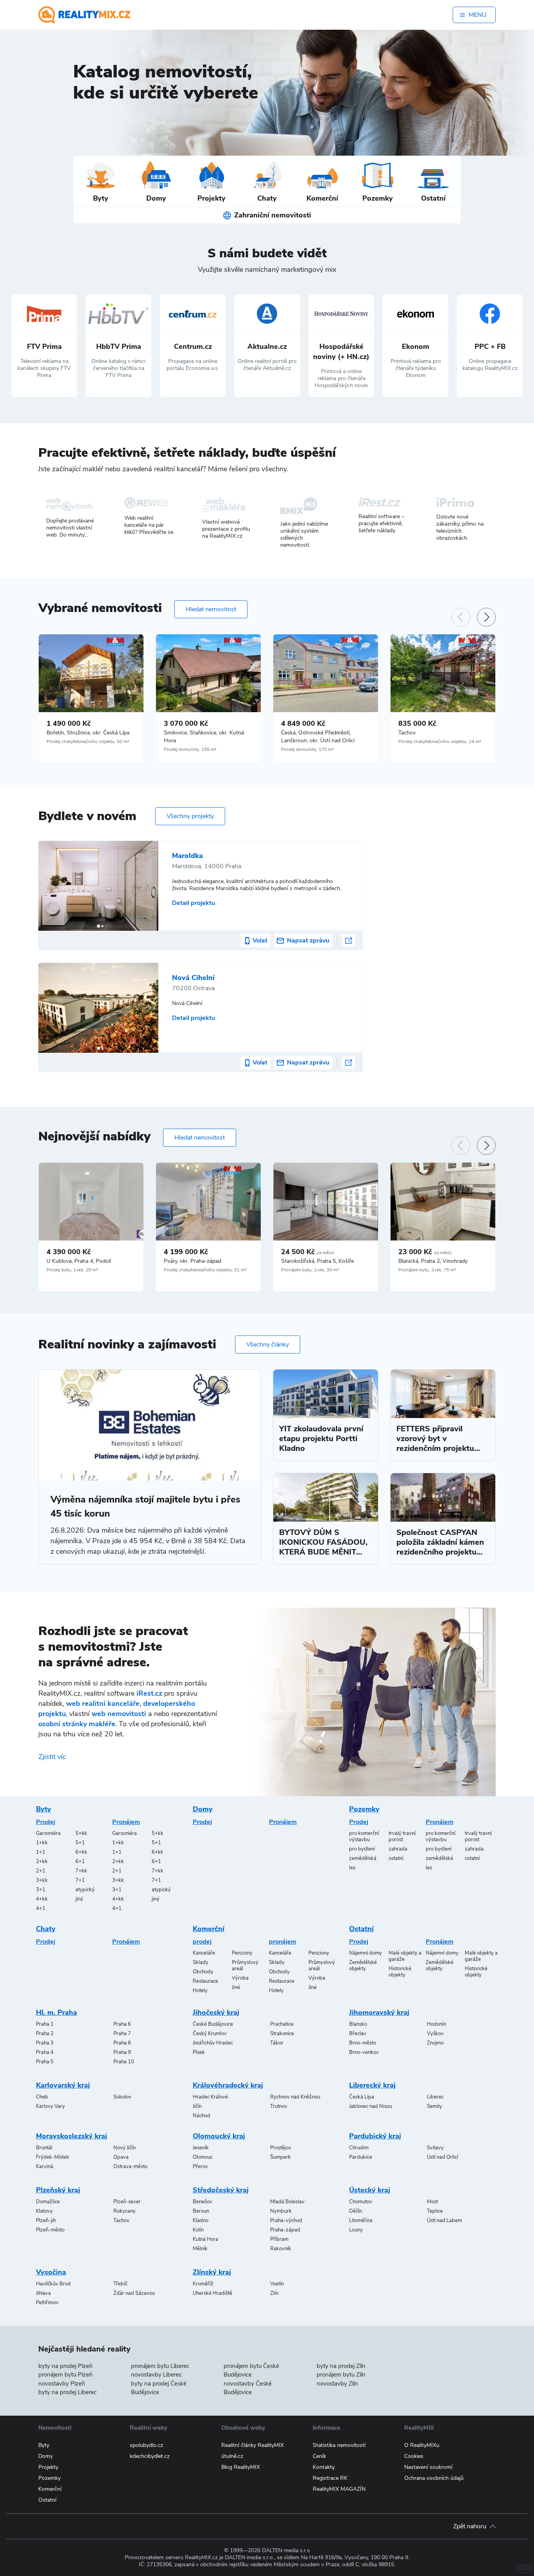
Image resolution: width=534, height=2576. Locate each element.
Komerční (209, 1929)
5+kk (81, 1833)
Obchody (203, 1972)
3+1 (41, 1890)
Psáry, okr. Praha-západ (193, 1261)
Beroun (201, 2211)
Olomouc (203, 2157)
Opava (121, 2157)
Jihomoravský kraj (379, 2012)
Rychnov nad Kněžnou (295, 2097)
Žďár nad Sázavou (134, 2293)
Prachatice (282, 2024)
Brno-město (363, 2043)
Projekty (48, 2467)
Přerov (200, 2167)
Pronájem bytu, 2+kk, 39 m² (310, 1270)
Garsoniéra (48, 1833)
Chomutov (361, 2202)
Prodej (46, 1822)
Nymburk (281, 2211)
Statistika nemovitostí (339, 2445)
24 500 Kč (308, 1252)
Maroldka (187, 856)
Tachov (407, 733)
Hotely (200, 1991)
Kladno (201, 2221)
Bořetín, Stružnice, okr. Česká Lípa (88, 733)
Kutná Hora (205, 2239)
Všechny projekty (190, 816)
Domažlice (48, 2202)
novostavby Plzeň (62, 2384)
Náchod (202, 2116)
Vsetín (277, 2284)
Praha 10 (124, 2062)
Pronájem (126, 1822)
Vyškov (435, 2034)
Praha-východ (286, 2221)
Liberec (435, 2097)
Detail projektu (194, 903)
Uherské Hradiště (212, 2293)
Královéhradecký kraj (228, 2085)
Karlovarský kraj (63, 2085)
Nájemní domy (366, 1953)
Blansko (358, 2024)
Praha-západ (285, 2230)
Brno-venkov (364, 2052)
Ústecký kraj (370, 2190)
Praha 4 (45, 2052)
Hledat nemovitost (211, 609)
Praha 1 (45, 2024)
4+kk (42, 1899)
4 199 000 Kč (186, 1252)
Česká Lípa (362, 2097)
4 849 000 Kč (303, 723)
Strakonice (282, 2034)
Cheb (42, 2097)
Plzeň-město (50, 2230)
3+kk (42, 1880)
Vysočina (51, 2272)
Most (432, 2202)
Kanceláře (204, 1953)
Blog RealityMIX (241, 2467)
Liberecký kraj (372, 2085)
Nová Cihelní (193, 978)
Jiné (236, 1987)
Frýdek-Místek (53, 2157)
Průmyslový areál (245, 1966)
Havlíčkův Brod (53, 2284)
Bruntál (44, 2148)
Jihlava (43, 2293)
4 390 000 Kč (69, 1252)
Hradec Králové (210, 2097)
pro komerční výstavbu (364, 1836)
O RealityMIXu (422, 2445)
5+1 (80, 1843)
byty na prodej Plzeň (65, 2366)
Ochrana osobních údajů (434, 2478)
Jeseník (201, 2148)
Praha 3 (45, 2043)
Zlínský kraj (212, 2272)
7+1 (80, 1880)
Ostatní (361, 1929)
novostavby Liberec (156, 2375)
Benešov (202, 2202)
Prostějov (281, 2148)
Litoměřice (361, 2221)
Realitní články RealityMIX (253, 2445)
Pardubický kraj (375, 2136)
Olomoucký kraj (219, 2136)
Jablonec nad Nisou (371, 2106)
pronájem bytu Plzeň (65, 2375)
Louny (356, 2230)
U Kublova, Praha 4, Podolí (79, 1261)
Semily (435, 2106)
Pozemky (364, 1809)
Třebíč (120, 2284)
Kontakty (324, 2467)
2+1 (41, 1871)
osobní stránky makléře (77, 1724)
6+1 (80, 1862)
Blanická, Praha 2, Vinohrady (433, 1261)
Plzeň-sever (127, 2202)
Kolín (198, 2230)
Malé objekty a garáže (405, 1956)
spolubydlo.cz (146, 2445)
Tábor (277, 2043)
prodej (202, 1942)
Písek (199, 2052)
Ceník (319, 2456)
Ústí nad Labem (444, 2221)
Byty (44, 1809)
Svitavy (435, 2148)
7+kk (81, 1871)
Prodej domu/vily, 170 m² (307, 749)
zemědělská (363, 1858)
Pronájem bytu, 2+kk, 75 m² (427, 1270)
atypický (85, 1890)
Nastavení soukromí (428, 2467)
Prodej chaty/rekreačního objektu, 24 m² (440, 741)
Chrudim (359, 2148)
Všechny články (268, 1345)
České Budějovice (213, 2024)
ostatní (396, 1858)
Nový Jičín (125, 2148)
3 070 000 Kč (186, 723)
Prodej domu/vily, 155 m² (190, 749)
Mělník (200, 2249)
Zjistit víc (52, 1757)
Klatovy (44, 2211)
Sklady (201, 1962)
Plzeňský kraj (58, 2190)
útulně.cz (232, 2456)
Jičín (197, 2106)
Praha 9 (122, 2052)
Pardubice (361, 2157)
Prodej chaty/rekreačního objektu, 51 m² (205, 1270)
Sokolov (122, 2097)
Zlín (274, 2293)
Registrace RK (330, 2478)
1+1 (41, 1852)
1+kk (42, 1843)
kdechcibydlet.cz (150, 2456)
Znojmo (435, 2043)
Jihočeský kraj (216, 2012)
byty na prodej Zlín (341, 2366)
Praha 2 (45, 2034)
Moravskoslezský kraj (72, 2136)
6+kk (81, 1852)
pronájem (283, 1942)
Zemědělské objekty (363, 1966)
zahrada (398, 1849)
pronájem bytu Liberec (160, 2366)
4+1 (41, 1908)
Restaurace (205, 1981)
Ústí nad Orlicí (443, 2157)
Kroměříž (203, 2284)
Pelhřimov (47, 2303)
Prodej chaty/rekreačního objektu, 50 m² (88, 741)
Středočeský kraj (221, 2190)
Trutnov (279, 2106)
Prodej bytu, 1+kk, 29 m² (72, 1270)
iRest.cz (149, 1693)
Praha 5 (45, 2062)
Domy (203, 1809)
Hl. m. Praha (56, 2012)
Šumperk (280, 2157)
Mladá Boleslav (287, 2202)
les (352, 1868)
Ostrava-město (130, 2167)
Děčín (356, 2211)
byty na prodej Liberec (67, 2392)
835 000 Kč (417, 723)
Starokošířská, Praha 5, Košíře (317, 1261)
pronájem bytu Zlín (341, 2375)
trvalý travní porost (402, 1836)
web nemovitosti (119, 1714)
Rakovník (281, 2249)
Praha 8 (122, 2043)
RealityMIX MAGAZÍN (339, 2489)
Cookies (414, 2456)
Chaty (46, 1929)
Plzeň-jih (46, 2221)
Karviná (45, 2167)
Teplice (435, 2211)
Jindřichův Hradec (213, 2043)
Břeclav (358, 2034)
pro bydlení (362, 1849)
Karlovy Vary (50, 2106)
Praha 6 (122, 2024)
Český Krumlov (210, 2034)
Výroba (240, 1978)
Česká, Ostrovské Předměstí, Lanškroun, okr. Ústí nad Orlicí (318, 737)
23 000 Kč (425, 1252)
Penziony (242, 1953)
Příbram (279, 2239)
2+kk (42, 1862)
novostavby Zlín (337, 2384)
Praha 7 (122, 2034)
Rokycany (125, 2211)
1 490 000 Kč (69, 723)
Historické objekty (400, 1972)
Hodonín (436, 2024)
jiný (79, 1899)
